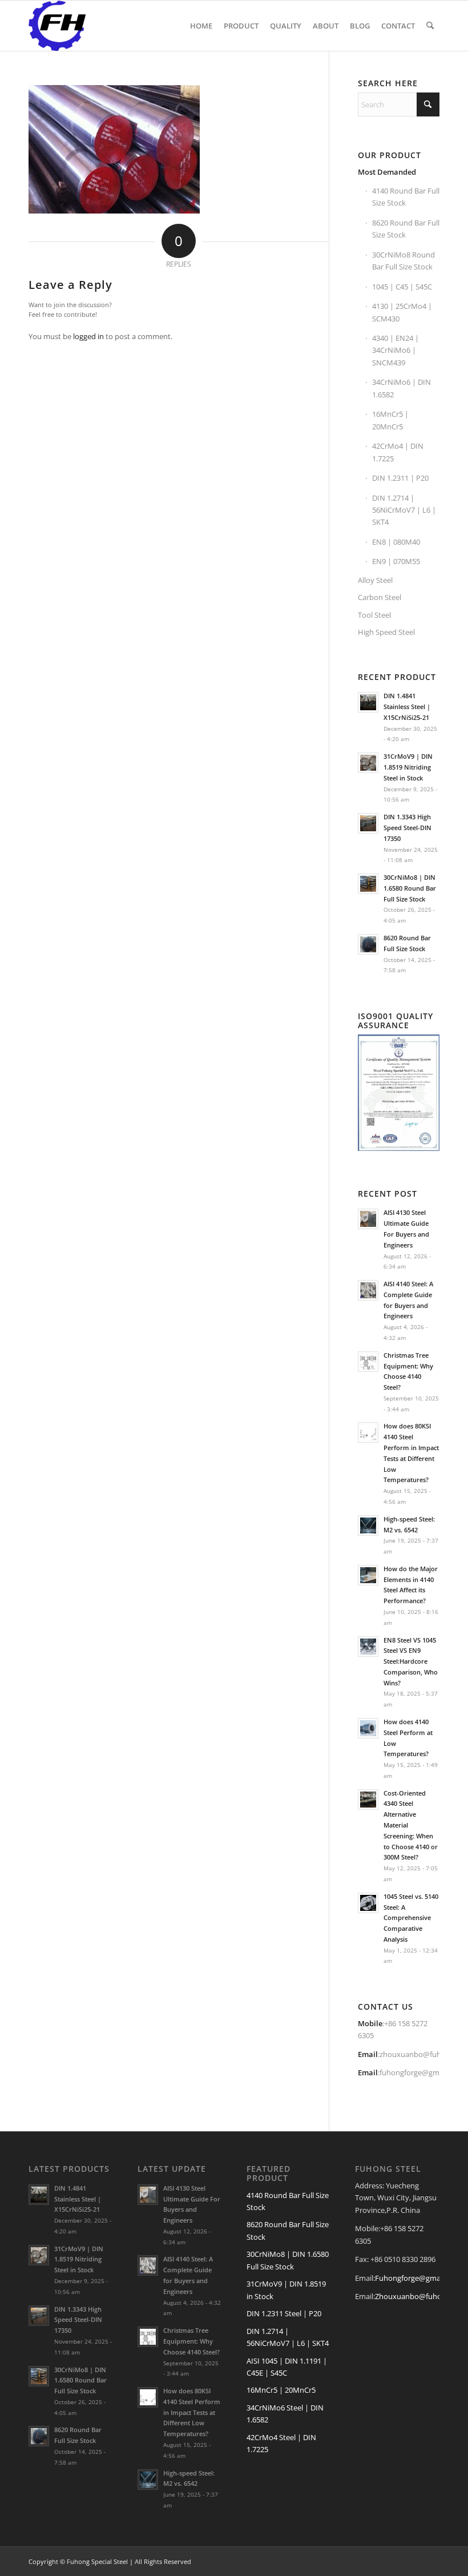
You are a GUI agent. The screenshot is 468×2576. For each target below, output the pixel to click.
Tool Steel (374, 615)
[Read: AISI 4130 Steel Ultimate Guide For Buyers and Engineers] (368, 1219)
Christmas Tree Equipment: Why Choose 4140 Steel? (191, 2341)
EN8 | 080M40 (396, 542)
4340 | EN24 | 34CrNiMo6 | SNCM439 (396, 350)
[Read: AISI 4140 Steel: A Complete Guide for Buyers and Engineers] (368, 1290)
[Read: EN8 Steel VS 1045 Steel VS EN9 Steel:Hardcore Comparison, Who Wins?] (368, 1647)
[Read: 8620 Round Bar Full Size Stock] (368, 944)
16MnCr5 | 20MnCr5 (390, 420)
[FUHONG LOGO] (57, 26)
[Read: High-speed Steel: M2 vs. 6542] (368, 1526)
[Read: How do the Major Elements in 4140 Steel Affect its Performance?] (368, 1575)
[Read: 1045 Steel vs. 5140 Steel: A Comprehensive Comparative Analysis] (368, 1903)
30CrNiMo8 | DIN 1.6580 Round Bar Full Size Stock (410, 888)
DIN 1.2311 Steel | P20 (284, 2313)
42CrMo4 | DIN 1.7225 (398, 452)
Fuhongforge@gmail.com (418, 2278)
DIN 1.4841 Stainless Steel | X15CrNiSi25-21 (407, 707)
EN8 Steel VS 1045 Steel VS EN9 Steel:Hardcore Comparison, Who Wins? (411, 1661)
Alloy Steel (375, 580)
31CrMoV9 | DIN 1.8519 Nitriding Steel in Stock (408, 767)
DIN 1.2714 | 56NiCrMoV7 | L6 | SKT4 (404, 510)
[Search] (430, 26)
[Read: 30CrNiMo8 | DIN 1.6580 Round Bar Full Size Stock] (368, 884)
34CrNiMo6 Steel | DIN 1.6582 (285, 2414)
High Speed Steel (386, 632)
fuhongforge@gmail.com (421, 2072)
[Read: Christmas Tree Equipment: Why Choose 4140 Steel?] (368, 1362)
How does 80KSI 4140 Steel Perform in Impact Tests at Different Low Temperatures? (192, 2412)
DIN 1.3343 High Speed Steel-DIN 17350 (408, 828)
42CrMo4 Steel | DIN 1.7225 (281, 2443)
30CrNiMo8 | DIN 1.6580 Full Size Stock (288, 2260)
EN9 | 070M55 (396, 561)
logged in (88, 336)
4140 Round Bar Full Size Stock (406, 197)
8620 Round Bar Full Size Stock (406, 229)
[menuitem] (201, 26)
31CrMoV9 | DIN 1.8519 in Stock (286, 2290)
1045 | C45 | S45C (402, 287)
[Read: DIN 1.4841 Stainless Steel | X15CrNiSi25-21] (368, 702)
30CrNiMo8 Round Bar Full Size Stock (404, 261)
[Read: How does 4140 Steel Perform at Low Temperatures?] (368, 1728)
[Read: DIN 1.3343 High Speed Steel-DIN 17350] (368, 823)
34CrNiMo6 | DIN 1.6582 (402, 388)
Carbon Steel (380, 597)
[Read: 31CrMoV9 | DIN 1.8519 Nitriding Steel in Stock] (368, 763)
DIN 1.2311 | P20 (400, 478)
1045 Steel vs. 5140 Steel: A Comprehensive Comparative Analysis (411, 1918)
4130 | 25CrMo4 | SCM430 (402, 312)
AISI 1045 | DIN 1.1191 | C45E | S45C (287, 2367)
